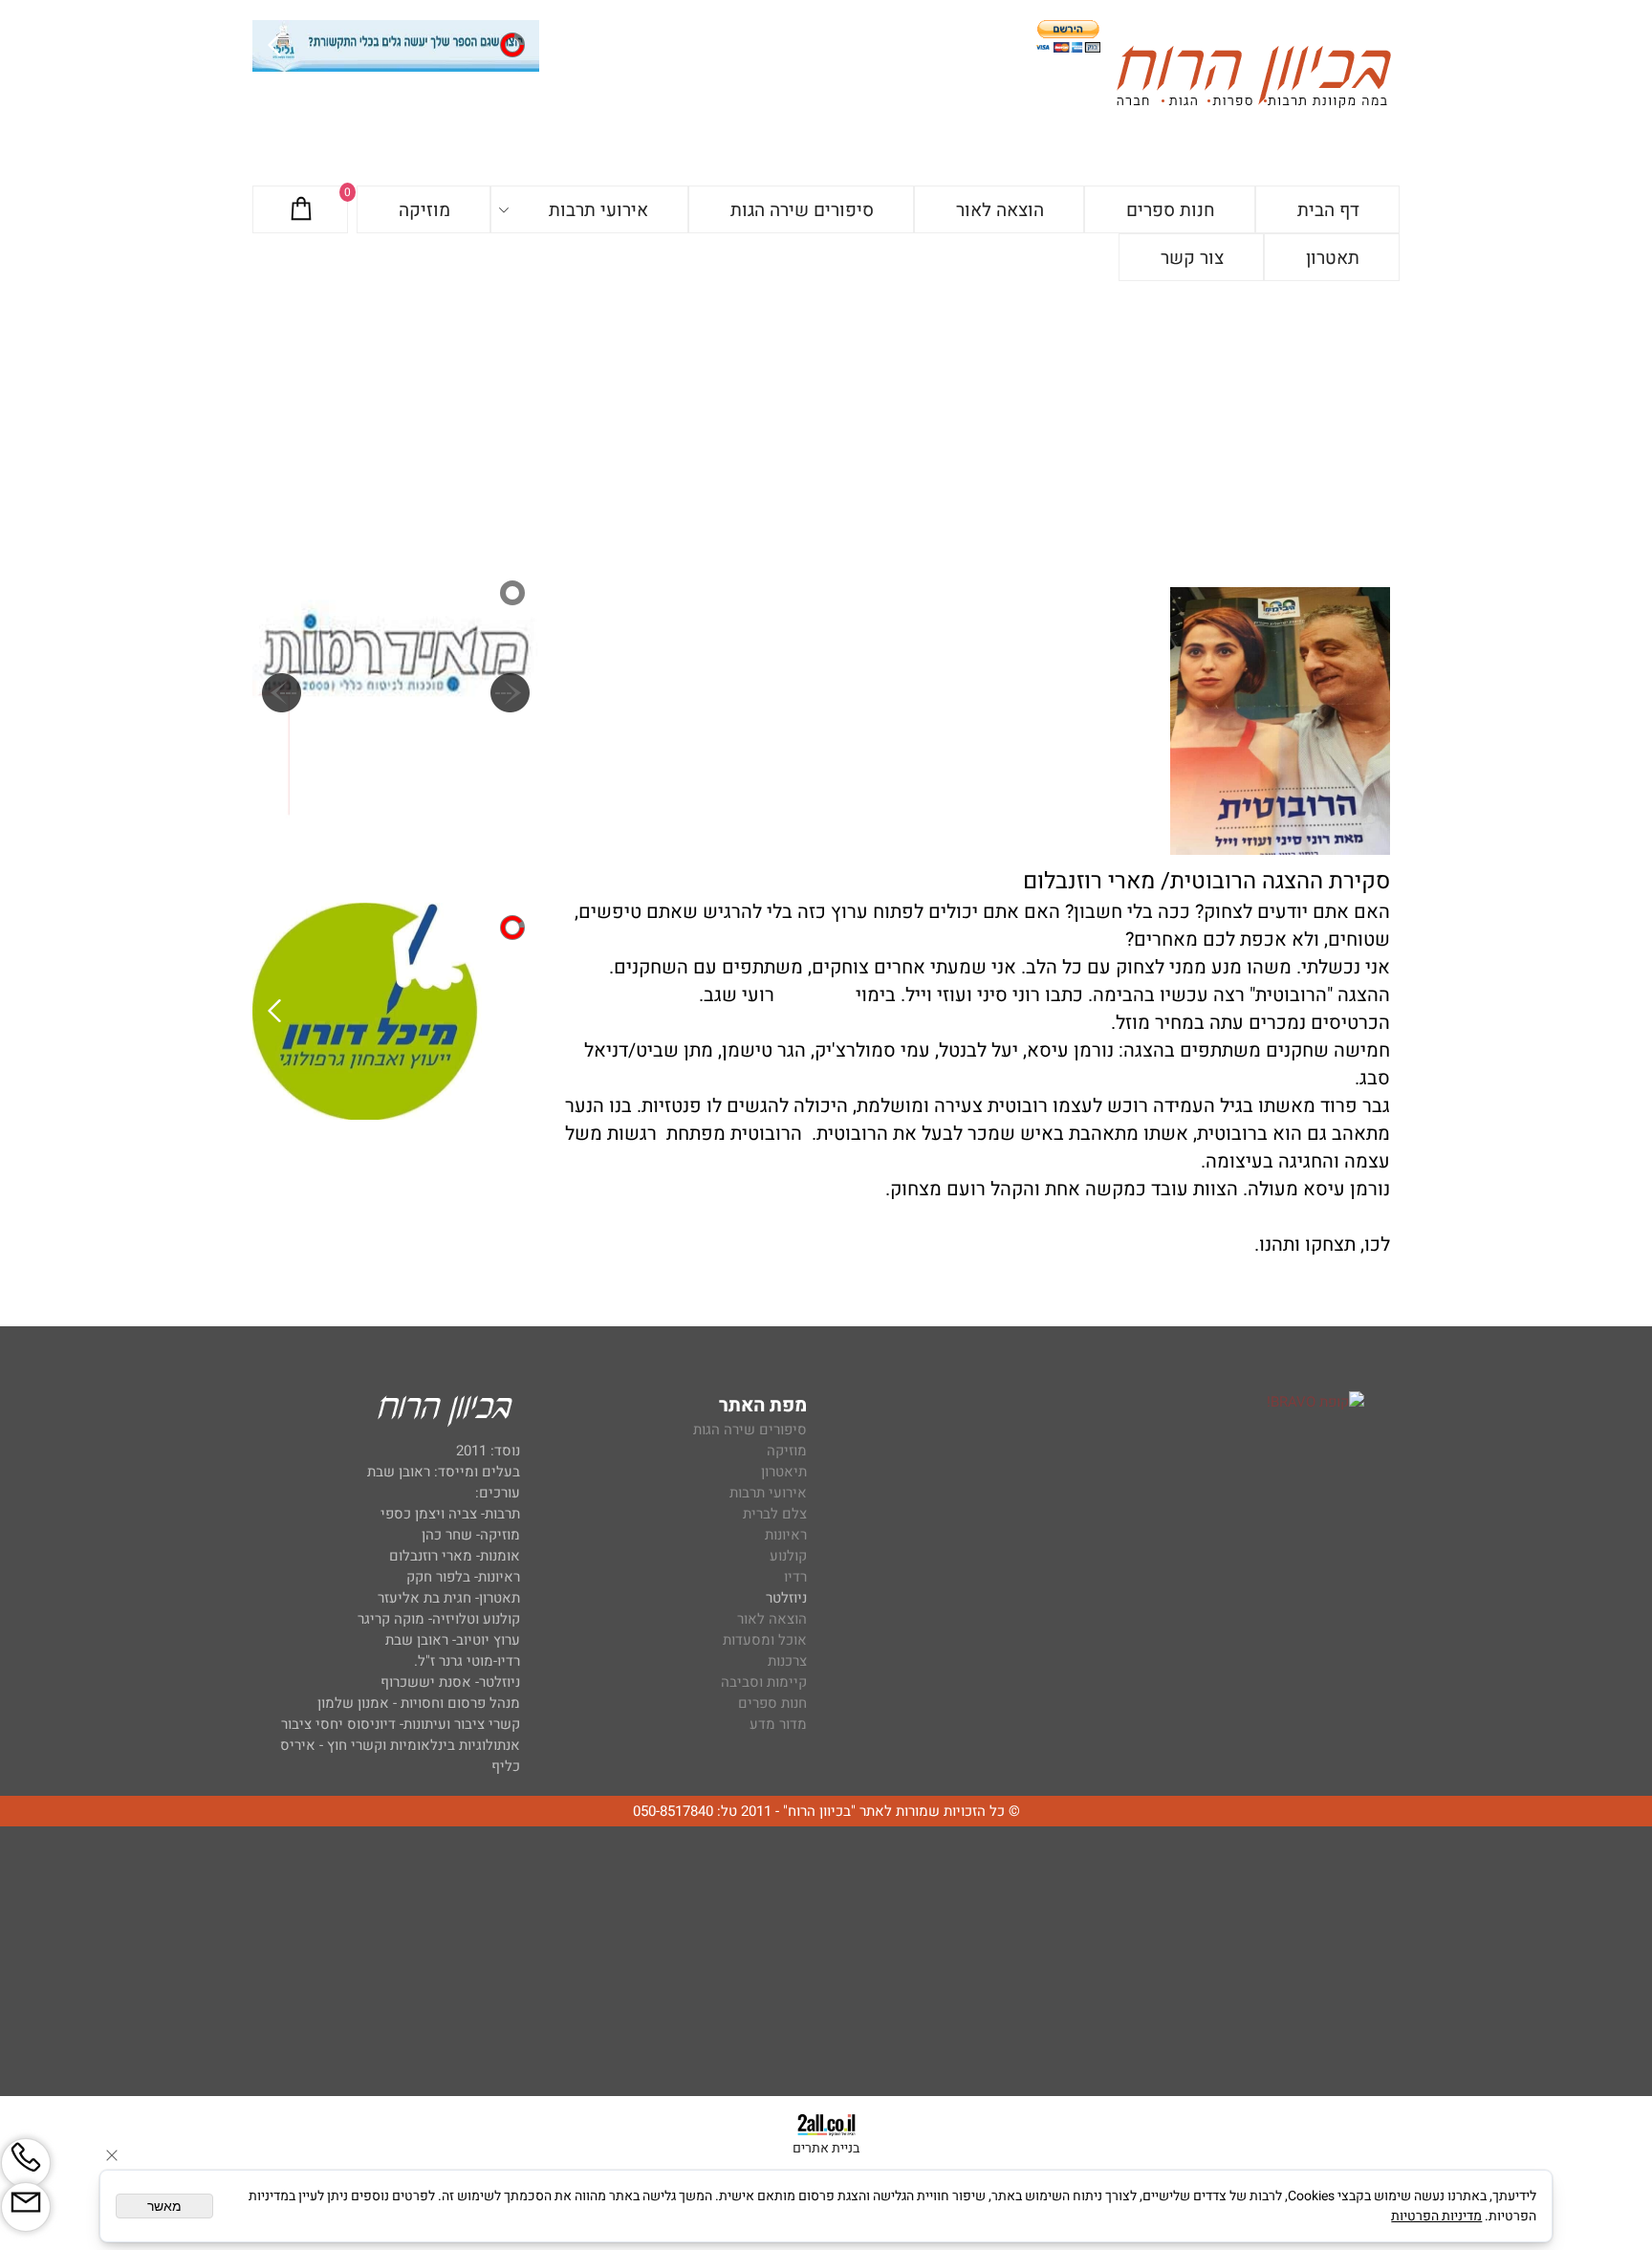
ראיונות (786, 1535)
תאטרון (1333, 258)
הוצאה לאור (1000, 210)
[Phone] (26, 2163)
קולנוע (786, 1556)
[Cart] (301, 210)
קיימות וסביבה (764, 1682)
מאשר (164, 2206)
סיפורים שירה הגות (802, 210)
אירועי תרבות (598, 210)
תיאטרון (784, 1472)
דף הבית (1328, 210)
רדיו (795, 1577)
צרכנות (787, 1661)
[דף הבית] (1253, 80)
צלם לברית (775, 1514)
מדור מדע (778, 1724)
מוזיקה (424, 210)
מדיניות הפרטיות (1436, 2216)
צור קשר (1192, 258)
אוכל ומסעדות (765, 1640)
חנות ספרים (1171, 210)
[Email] (26, 2207)
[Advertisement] (826, 425)
